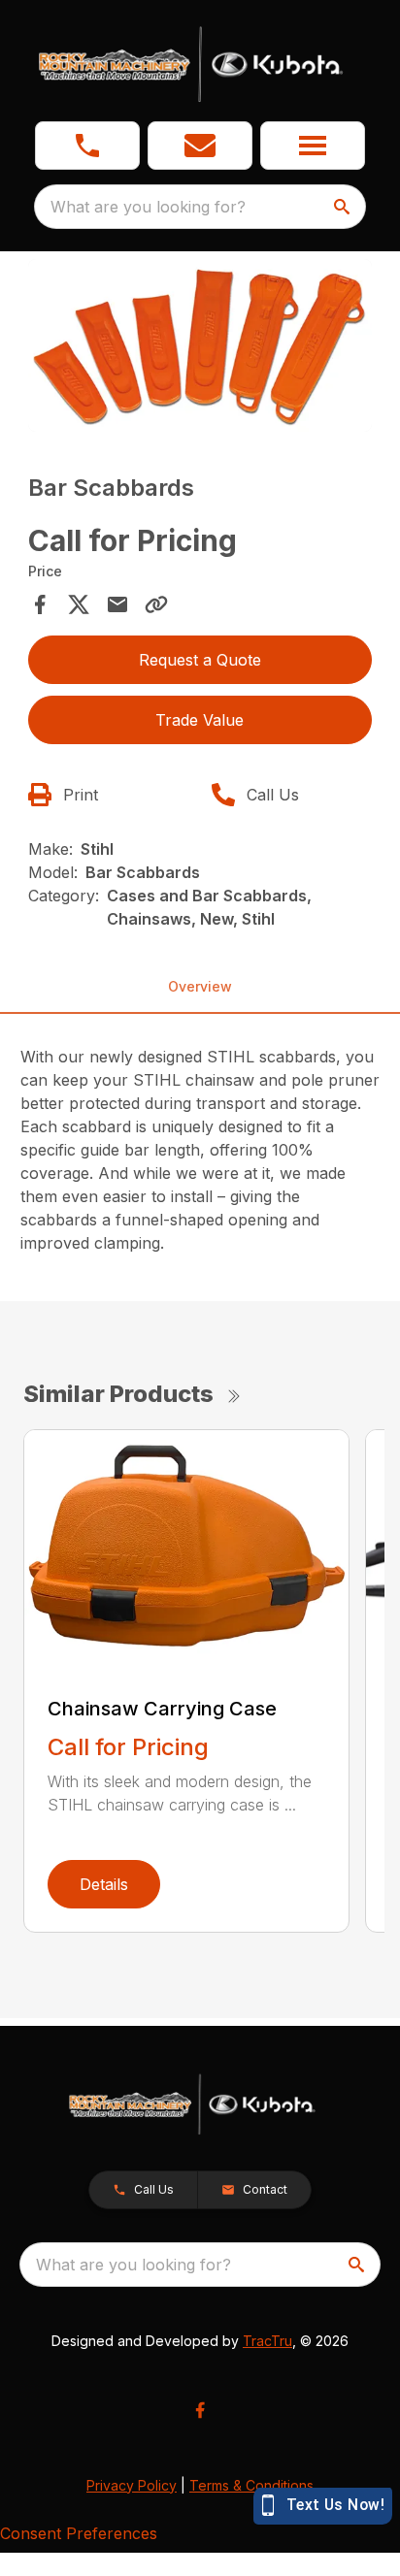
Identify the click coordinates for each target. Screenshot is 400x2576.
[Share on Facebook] (40, 604)
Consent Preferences (79, 2533)
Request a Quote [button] (200, 660)
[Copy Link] (156, 604)
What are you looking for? (148, 207)
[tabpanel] (200, 348)
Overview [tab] (200, 986)
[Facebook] (200, 2410)
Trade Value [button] (200, 720)
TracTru (267, 2341)
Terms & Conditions (251, 2485)
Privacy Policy (132, 2485)
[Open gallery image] (200, 345)
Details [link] (104, 1884)
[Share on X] (79, 604)
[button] (87, 146)
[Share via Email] (117, 604)
